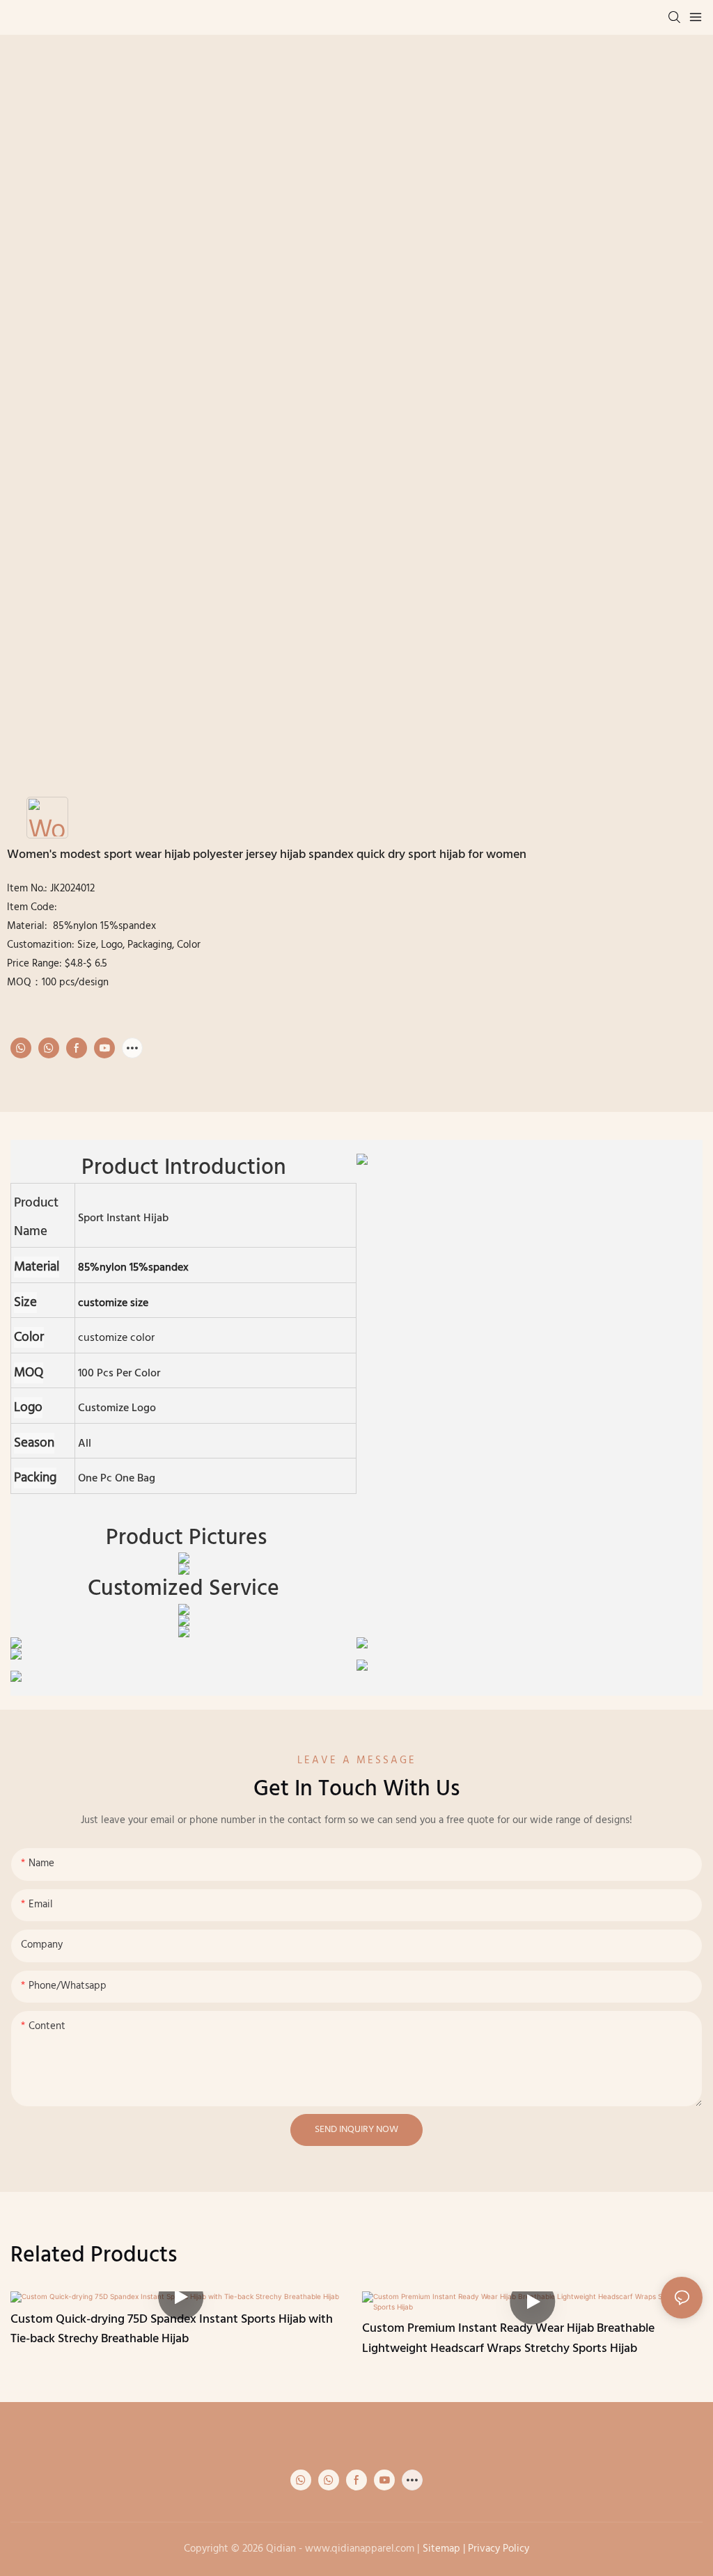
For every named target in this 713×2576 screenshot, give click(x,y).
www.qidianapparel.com (360, 2549)
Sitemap (441, 2549)
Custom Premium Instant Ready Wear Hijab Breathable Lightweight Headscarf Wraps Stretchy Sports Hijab (508, 2339)
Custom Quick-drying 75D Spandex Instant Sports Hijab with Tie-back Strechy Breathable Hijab (172, 2330)
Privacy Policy (499, 2549)
